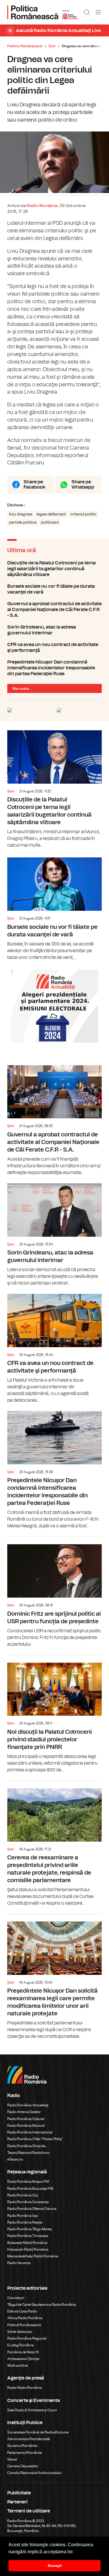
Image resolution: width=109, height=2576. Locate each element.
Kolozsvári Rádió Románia (28, 2249)
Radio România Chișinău (27, 2146)
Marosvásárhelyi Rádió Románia (33, 2256)
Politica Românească (25, 46)
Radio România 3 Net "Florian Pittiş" (35, 2139)
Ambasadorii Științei (23, 2359)
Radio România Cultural (26, 2119)
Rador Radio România (25, 2388)
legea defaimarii (51, 514)
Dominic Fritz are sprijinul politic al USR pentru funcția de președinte (54, 1592)
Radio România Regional (27, 2338)
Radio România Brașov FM (28, 2182)
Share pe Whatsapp (83, 485)
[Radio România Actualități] (42, 12)
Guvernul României (22, 2446)
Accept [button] (55, 2566)
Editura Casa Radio (22, 2311)
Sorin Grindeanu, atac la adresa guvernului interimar (54, 630)
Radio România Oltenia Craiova (32, 2209)
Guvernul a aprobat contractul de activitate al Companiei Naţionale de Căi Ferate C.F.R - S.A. (54, 610)
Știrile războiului (20, 2332)
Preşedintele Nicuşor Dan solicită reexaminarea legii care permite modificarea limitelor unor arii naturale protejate (54, 1977)
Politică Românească (24, 2325)
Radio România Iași (23, 2216)
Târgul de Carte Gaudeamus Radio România (42, 2305)
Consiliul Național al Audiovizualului (34, 2473)
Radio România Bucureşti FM (30, 2189)
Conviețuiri (16, 2298)
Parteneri (17, 2502)
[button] (76, 2552)
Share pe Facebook (34, 485)
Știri (52, 46)
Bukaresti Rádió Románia (27, 2243)
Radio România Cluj (23, 2195)
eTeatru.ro (15, 2159)
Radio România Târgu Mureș (30, 2229)
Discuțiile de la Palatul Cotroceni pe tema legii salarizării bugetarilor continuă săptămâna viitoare (54, 569)
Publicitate (19, 2493)
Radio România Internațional (30, 2132)
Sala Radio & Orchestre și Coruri (32, 2410)
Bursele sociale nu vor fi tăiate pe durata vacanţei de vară (54, 589)
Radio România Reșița (25, 2222)
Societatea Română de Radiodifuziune (38, 2432)
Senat (12, 2459)
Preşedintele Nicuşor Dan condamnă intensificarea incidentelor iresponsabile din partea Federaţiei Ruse (54, 668)
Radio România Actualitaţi (28, 2105)
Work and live (18, 2366)
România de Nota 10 (23, 2352)
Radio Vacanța (19, 2263)
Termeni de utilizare (29, 2511)
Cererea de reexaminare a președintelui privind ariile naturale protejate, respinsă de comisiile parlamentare (54, 1844)
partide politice (23, 522)
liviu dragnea (21, 514)
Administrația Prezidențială (29, 2439)
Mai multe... (22, 689)
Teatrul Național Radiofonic (28, 2153)
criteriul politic (83, 514)
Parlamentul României (25, 2453)
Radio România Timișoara (28, 2236)
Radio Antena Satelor (24, 2112)
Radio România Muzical (26, 2126)
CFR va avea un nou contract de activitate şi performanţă (54, 647)
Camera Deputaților (23, 2466)
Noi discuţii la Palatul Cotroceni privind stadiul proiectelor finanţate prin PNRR (54, 1714)
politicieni (50, 522)
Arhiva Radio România (25, 2318)
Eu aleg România (20, 2345)
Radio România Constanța (28, 2202)
